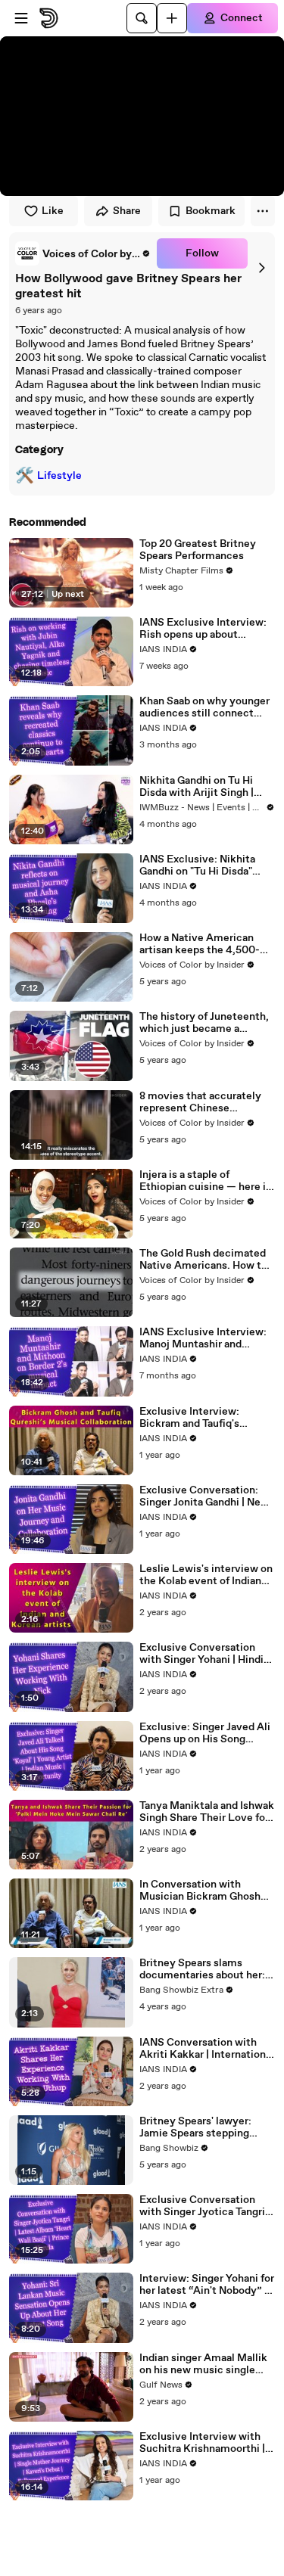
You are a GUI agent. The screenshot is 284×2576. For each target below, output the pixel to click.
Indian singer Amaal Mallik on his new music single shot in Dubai (203, 2364)
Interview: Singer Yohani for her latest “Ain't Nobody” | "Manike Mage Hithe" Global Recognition (207, 2285)
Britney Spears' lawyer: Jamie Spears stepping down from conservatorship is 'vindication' (206, 2127)
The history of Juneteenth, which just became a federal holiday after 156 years (204, 1023)
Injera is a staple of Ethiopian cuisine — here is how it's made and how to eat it (205, 1181)
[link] (83, 253)
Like (53, 211)
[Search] (142, 18)
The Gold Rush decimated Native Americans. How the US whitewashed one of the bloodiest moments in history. (206, 1260)
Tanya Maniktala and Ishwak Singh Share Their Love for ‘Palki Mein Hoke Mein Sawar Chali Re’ (207, 1812)
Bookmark (211, 211)
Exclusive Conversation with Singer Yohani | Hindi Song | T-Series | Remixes (204, 1654)
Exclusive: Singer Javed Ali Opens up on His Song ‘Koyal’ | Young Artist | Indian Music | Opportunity (205, 1733)
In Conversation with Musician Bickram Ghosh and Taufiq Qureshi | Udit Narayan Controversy (200, 1891)
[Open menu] (21, 18)
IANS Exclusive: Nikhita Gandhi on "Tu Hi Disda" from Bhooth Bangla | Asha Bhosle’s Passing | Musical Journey (203, 865)
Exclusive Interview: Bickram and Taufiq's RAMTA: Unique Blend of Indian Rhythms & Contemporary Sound (200, 1418)
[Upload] (172, 18)
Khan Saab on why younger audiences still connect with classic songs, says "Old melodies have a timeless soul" (204, 707)
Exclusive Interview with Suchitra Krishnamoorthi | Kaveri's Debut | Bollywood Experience (205, 2443)
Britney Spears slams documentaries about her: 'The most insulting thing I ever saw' (203, 1969)
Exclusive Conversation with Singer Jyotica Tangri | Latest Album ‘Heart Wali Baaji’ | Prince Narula (205, 2206)
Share (127, 211)
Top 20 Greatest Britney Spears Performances (198, 550)
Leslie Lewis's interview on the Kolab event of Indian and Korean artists (206, 1575)
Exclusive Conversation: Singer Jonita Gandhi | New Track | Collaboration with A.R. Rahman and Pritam (204, 1496)
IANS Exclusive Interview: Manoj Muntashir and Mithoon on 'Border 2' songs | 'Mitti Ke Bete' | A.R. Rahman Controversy (207, 1338)
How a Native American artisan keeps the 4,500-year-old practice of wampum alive (200, 944)
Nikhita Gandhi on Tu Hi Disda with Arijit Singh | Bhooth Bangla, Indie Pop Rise (200, 787)
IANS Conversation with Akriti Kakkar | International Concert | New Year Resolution (207, 2049)
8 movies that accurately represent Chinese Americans (200, 1102)
